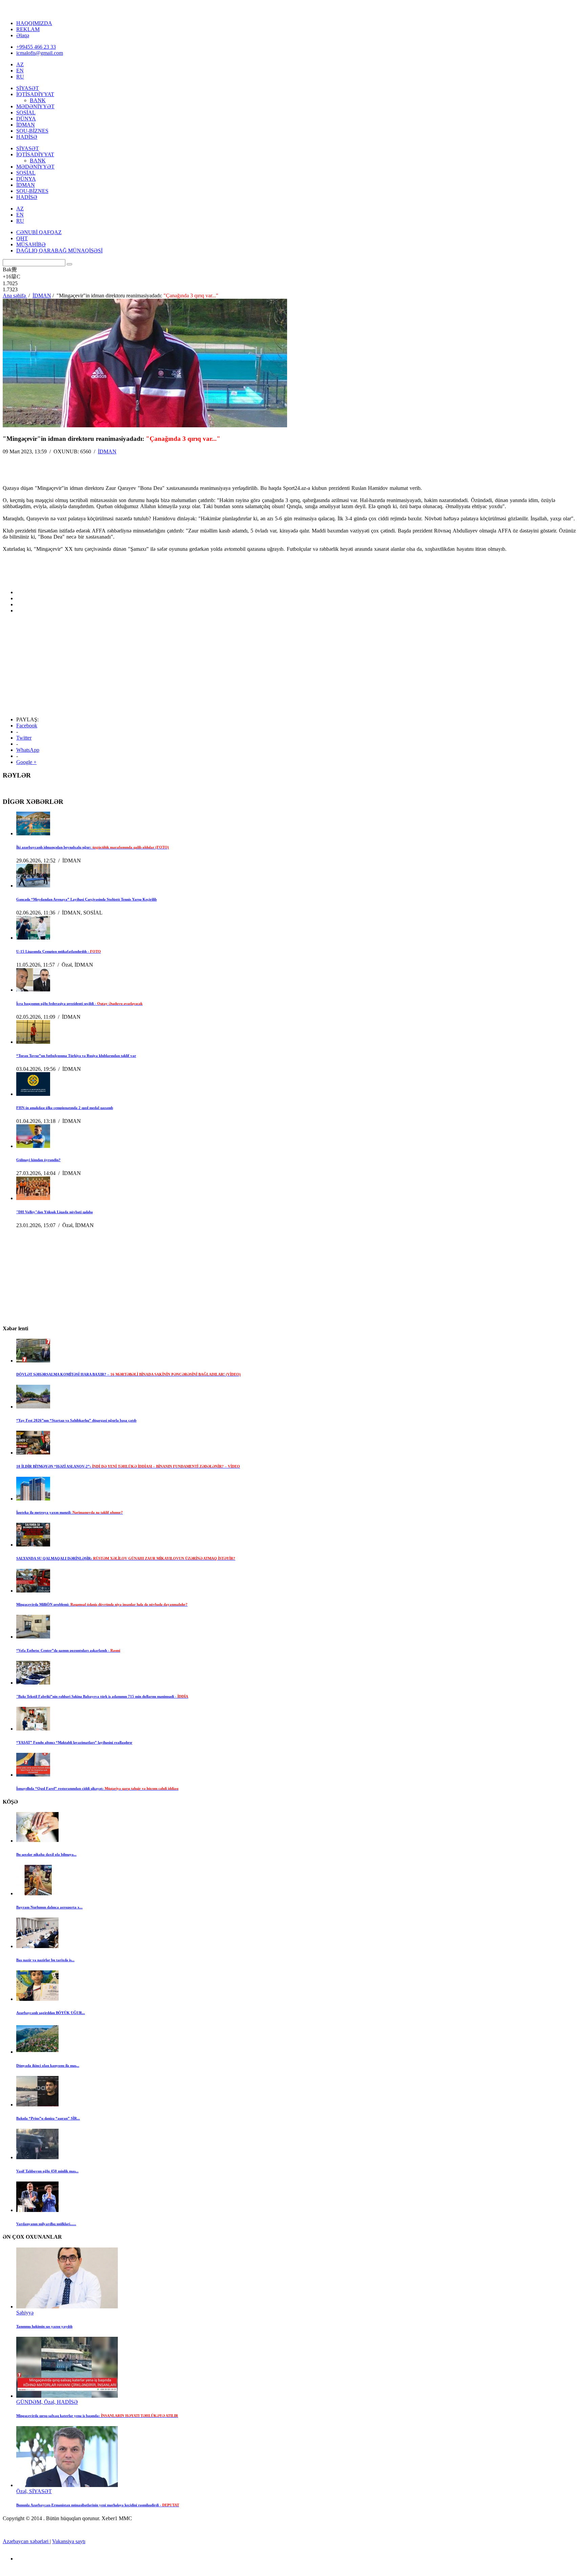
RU (20, 77)
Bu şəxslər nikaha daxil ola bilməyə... (46, 1854)
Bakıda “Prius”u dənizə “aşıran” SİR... (48, 2118)
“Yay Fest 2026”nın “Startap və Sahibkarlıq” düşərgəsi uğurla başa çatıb (76, 1420)
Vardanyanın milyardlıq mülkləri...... (46, 2224)
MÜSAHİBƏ (31, 244)
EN (20, 71)
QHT (22, 238)
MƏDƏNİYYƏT (35, 106)
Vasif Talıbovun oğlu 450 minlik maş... (47, 2171)
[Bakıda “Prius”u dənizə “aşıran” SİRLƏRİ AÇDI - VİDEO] (37, 2105)
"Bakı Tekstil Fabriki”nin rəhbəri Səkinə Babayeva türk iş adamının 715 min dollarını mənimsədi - (102, 1696)
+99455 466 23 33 (36, 47)
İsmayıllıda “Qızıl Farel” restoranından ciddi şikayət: (97, 1788)
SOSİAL (26, 112)
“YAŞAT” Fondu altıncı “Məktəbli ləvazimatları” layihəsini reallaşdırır (74, 1742)
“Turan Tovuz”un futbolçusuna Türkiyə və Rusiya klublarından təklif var (76, 1056)
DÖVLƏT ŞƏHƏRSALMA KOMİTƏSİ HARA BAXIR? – (128, 1374)
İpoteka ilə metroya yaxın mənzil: (70, 1512)
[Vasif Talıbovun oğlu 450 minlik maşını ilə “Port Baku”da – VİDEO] (37, 2157)
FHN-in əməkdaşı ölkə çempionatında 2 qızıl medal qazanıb (65, 1108)
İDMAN (26, 125)
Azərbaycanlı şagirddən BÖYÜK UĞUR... (51, 2013)
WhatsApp (28, 750)
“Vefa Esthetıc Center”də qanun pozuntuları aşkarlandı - (68, 1650)
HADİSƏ (27, 137)
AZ (20, 64)
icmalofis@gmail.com (40, 53)
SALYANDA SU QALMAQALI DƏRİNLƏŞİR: (126, 1558)
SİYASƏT (28, 88)
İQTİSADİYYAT (35, 94)
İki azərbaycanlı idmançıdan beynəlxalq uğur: (93, 847)
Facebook (27, 726)
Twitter (24, 738)
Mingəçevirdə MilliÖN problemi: (102, 1604)
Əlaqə (23, 35)
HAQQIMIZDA (34, 23)
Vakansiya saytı (69, 2541)
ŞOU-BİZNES (32, 131)
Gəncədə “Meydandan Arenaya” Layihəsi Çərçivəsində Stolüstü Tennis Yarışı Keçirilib (86, 899)
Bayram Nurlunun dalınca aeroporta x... (49, 1907)
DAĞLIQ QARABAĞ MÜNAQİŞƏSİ (59, 251)
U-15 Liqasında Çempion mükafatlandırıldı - (59, 951)
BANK (38, 100)
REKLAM (28, 29)
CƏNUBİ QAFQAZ (39, 232)
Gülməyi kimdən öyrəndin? (38, 1160)
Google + (26, 762)
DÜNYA (26, 119)
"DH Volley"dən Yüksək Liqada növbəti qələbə (55, 1212)
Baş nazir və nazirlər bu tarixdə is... (45, 1960)
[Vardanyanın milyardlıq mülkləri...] (37, 2210)
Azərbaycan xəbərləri (26, 2541)
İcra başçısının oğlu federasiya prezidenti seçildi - (79, 1003)
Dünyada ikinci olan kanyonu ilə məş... (48, 2065)
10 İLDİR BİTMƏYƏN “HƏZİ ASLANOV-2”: (128, 1466)
